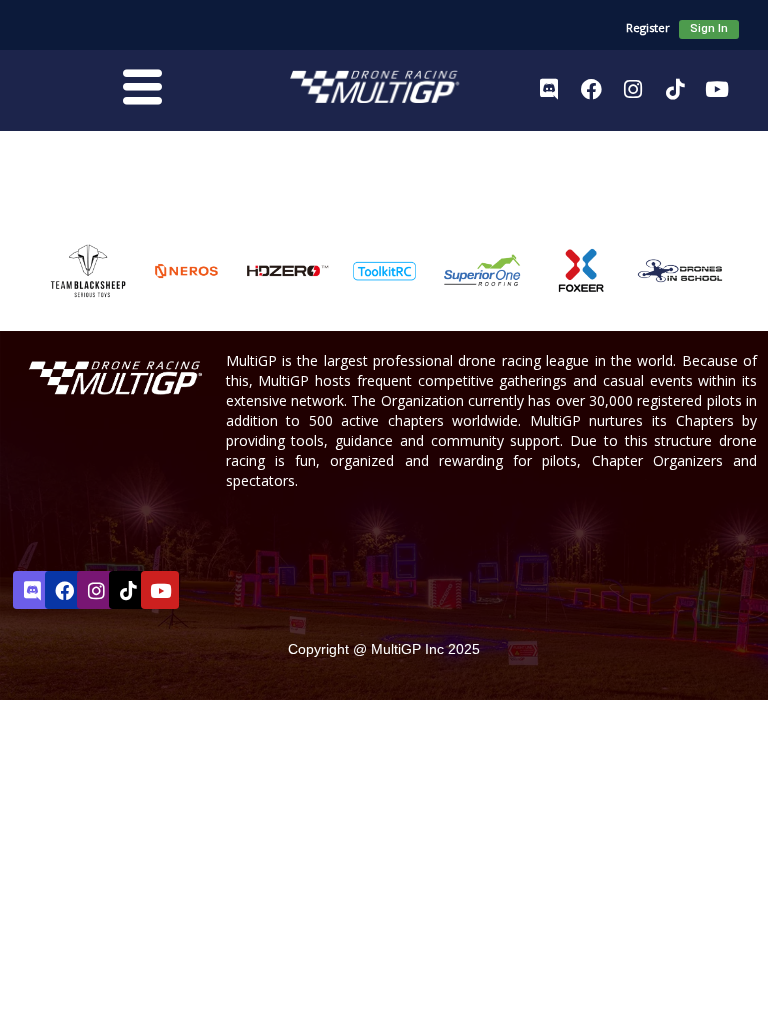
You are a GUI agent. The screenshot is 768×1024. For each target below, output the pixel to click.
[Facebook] (591, 89)
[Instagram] (633, 89)
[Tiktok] (675, 89)
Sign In (709, 28)
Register (648, 27)
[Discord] (549, 89)
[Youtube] (717, 89)
